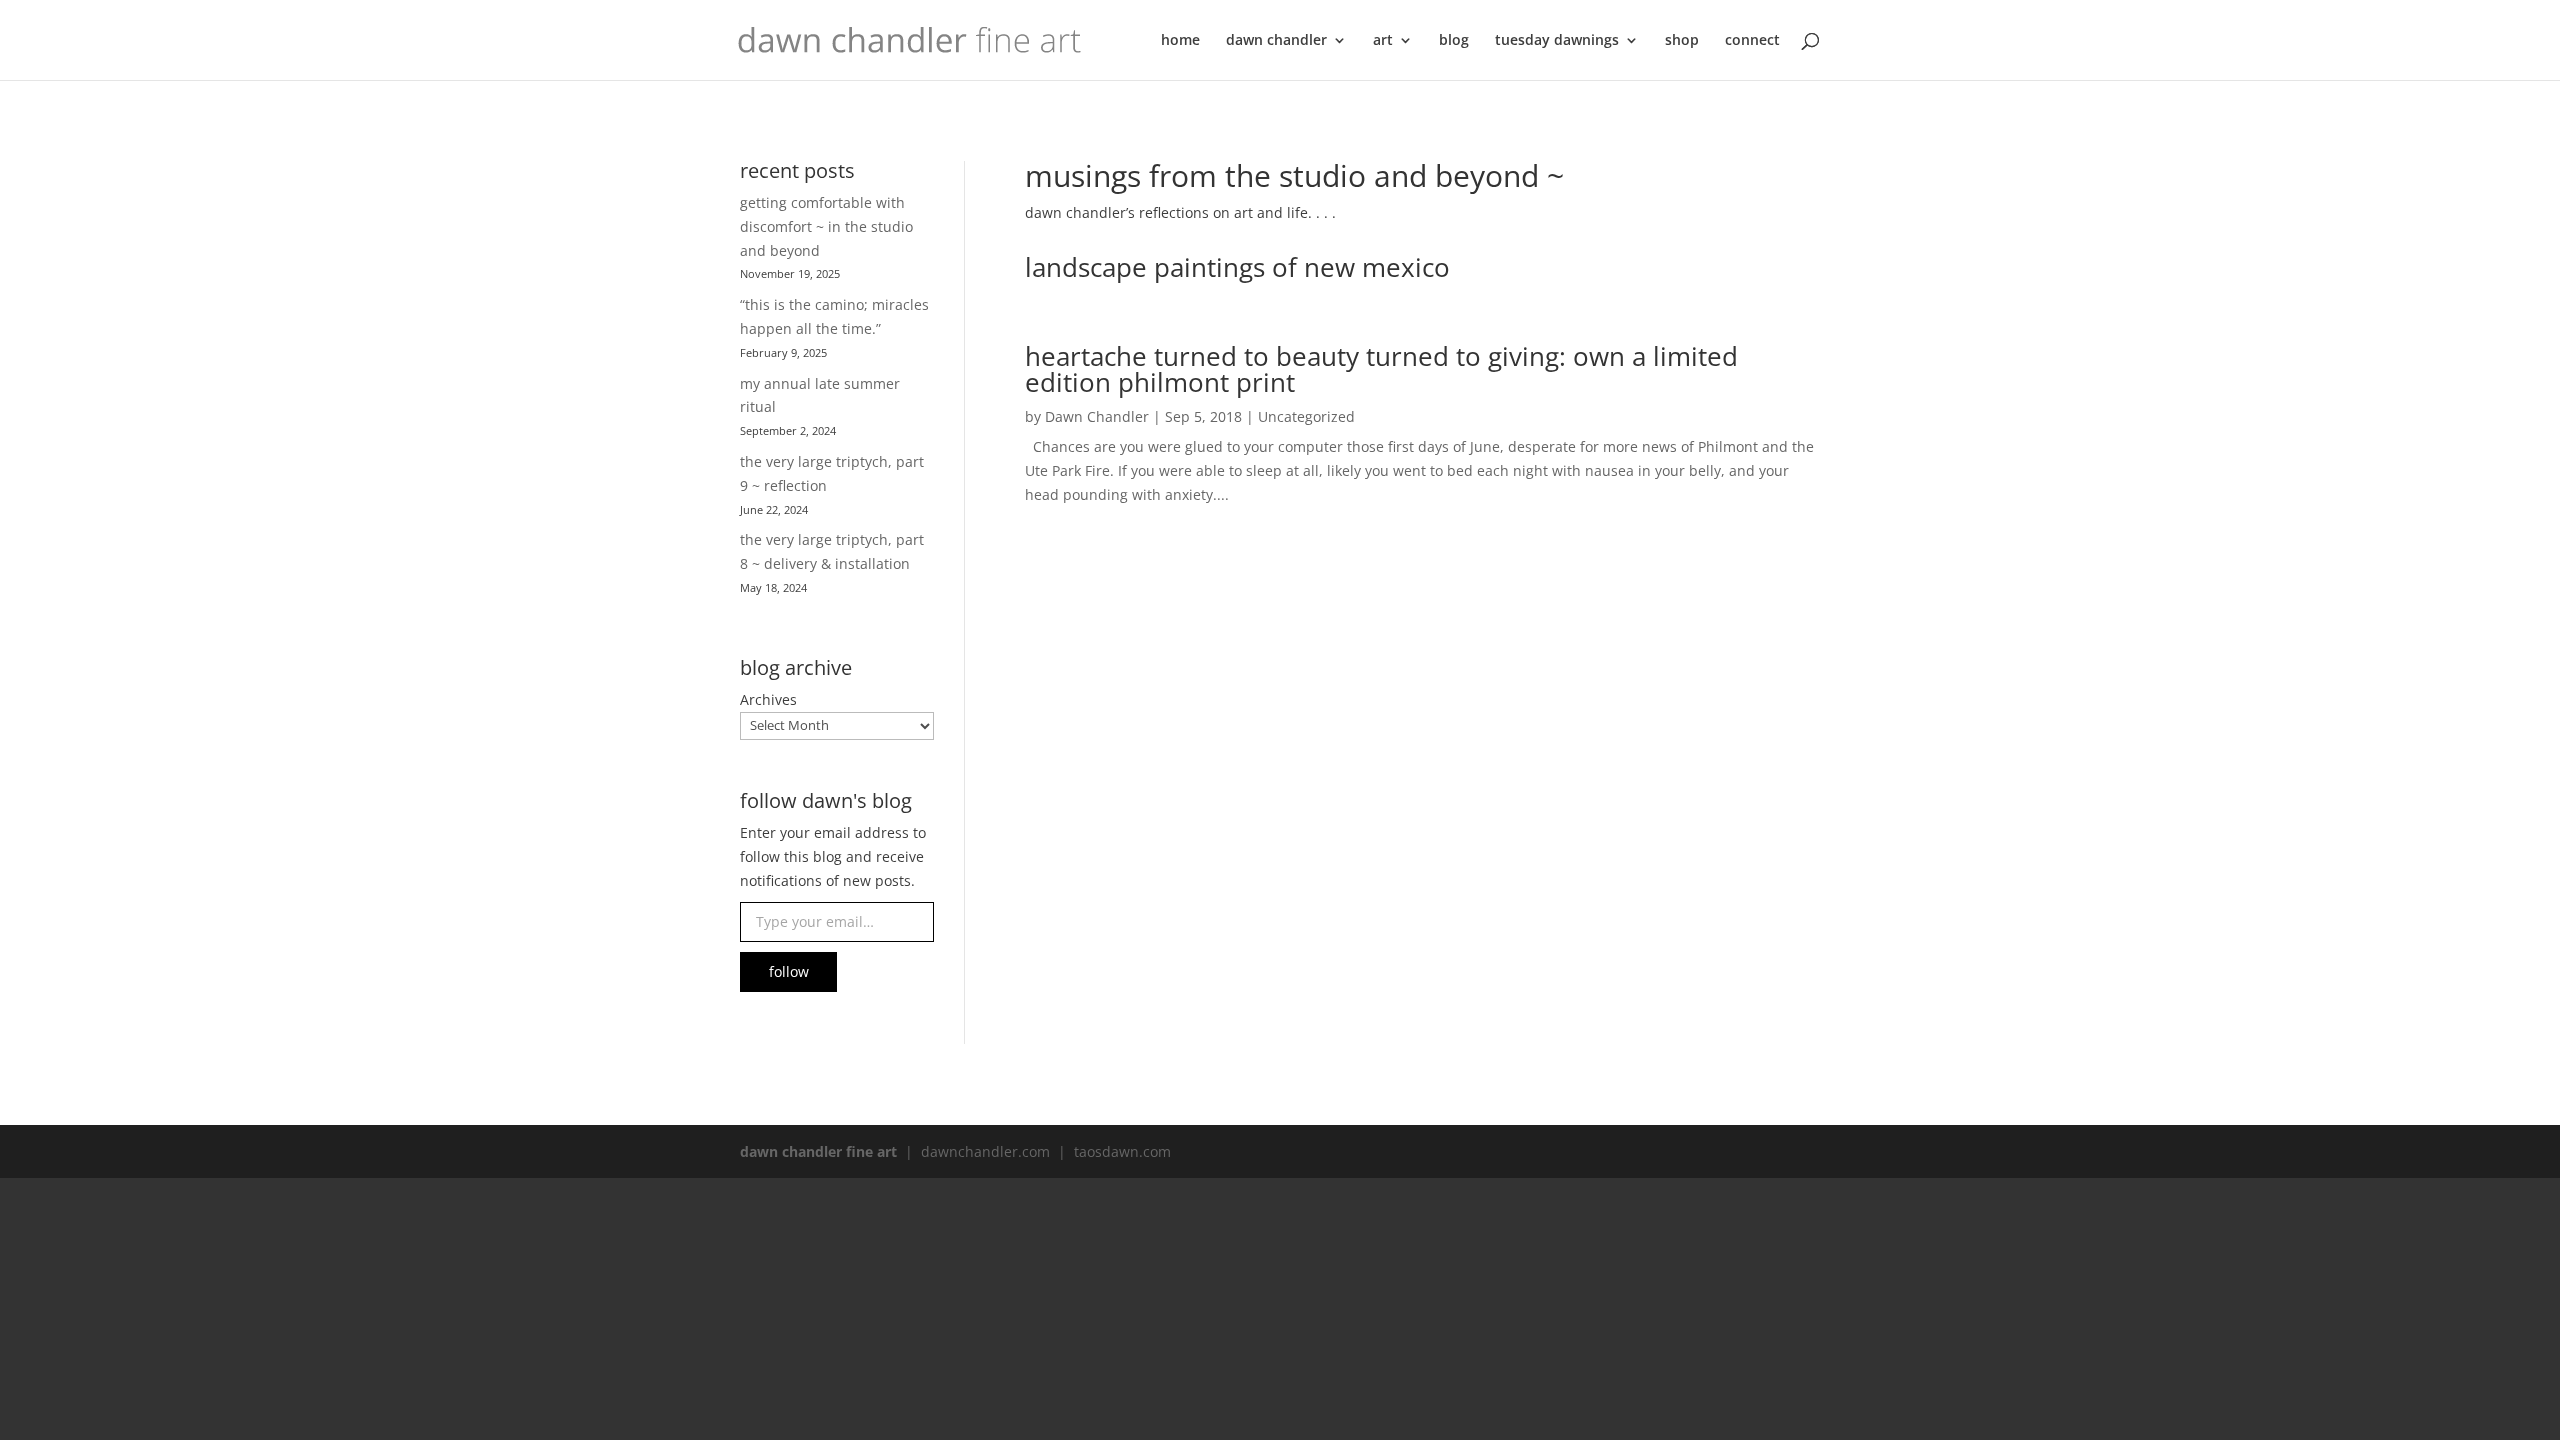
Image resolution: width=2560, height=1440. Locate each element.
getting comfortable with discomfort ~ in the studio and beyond (826, 226)
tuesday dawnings (1557, 41)
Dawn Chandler (1097, 416)
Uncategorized (1306, 416)
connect (1752, 41)
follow (789, 971)
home (1180, 41)
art (1383, 41)
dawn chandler (1276, 41)
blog (1454, 41)
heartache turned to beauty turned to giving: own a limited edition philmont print (1381, 369)
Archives (768, 699)
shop (1682, 41)
